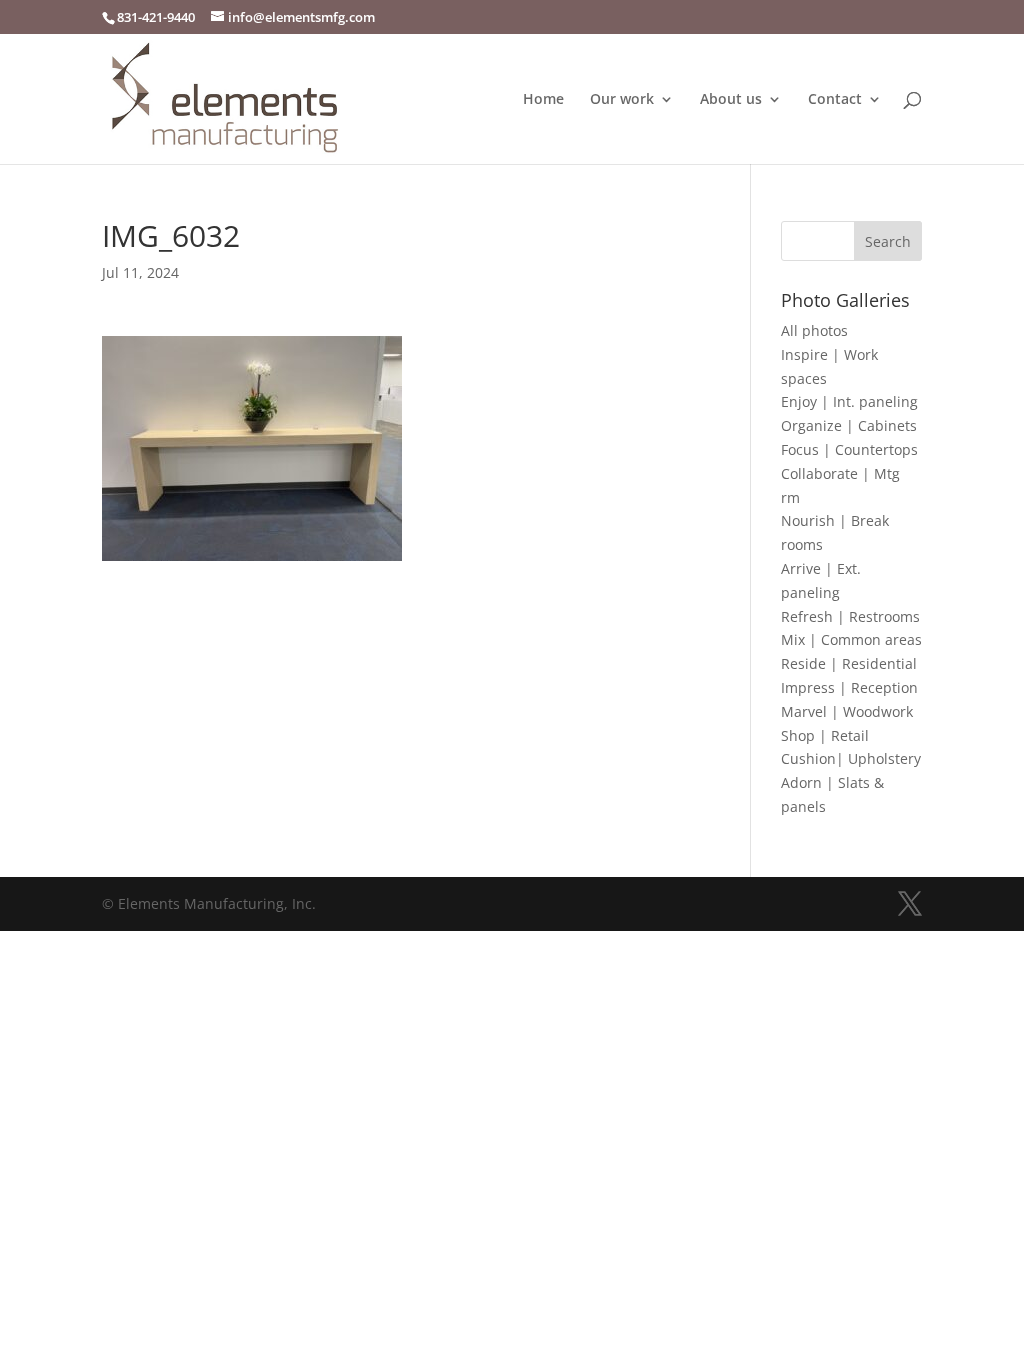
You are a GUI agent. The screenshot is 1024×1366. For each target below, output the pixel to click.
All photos (814, 330)
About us (731, 100)
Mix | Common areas (851, 639)
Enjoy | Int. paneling (849, 401)
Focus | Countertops (849, 449)
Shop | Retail (825, 735)
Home (543, 100)
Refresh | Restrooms (850, 616)
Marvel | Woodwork (847, 711)
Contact (835, 100)
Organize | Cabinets (849, 425)
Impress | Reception (849, 687)
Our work (622, 100)
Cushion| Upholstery (851, 758)
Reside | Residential (849, 663)
